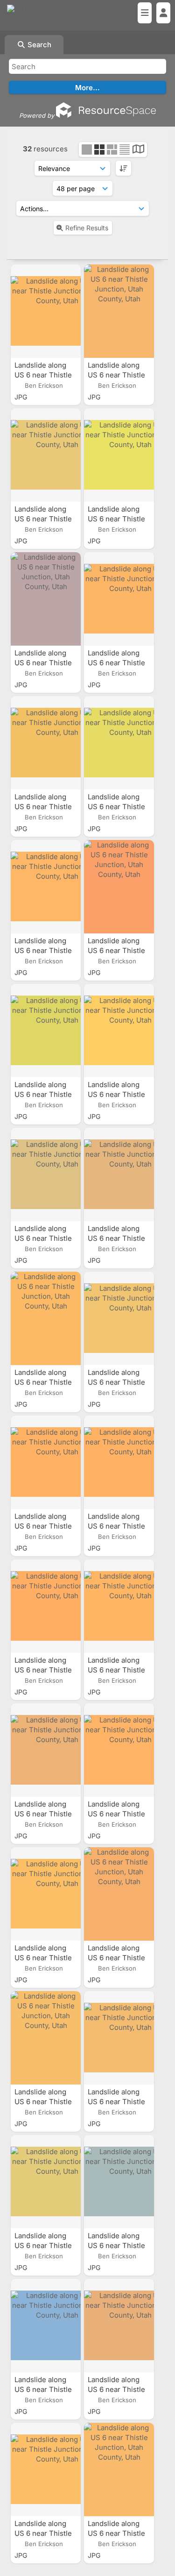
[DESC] (123, 168)
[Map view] (138, 150)
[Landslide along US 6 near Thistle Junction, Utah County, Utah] (46, 311)
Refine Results (87, 228)
